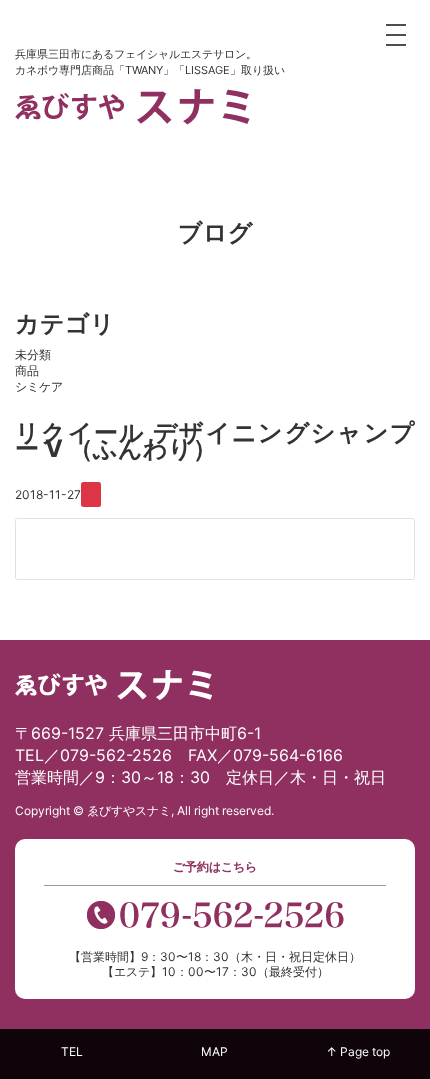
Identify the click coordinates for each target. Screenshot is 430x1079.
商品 (27, 370)
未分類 (33, 354)
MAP (214, 1051)
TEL (72, 1051)
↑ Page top (358, 1051)
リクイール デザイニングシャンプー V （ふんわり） (215, 440)
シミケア (39, 386)
